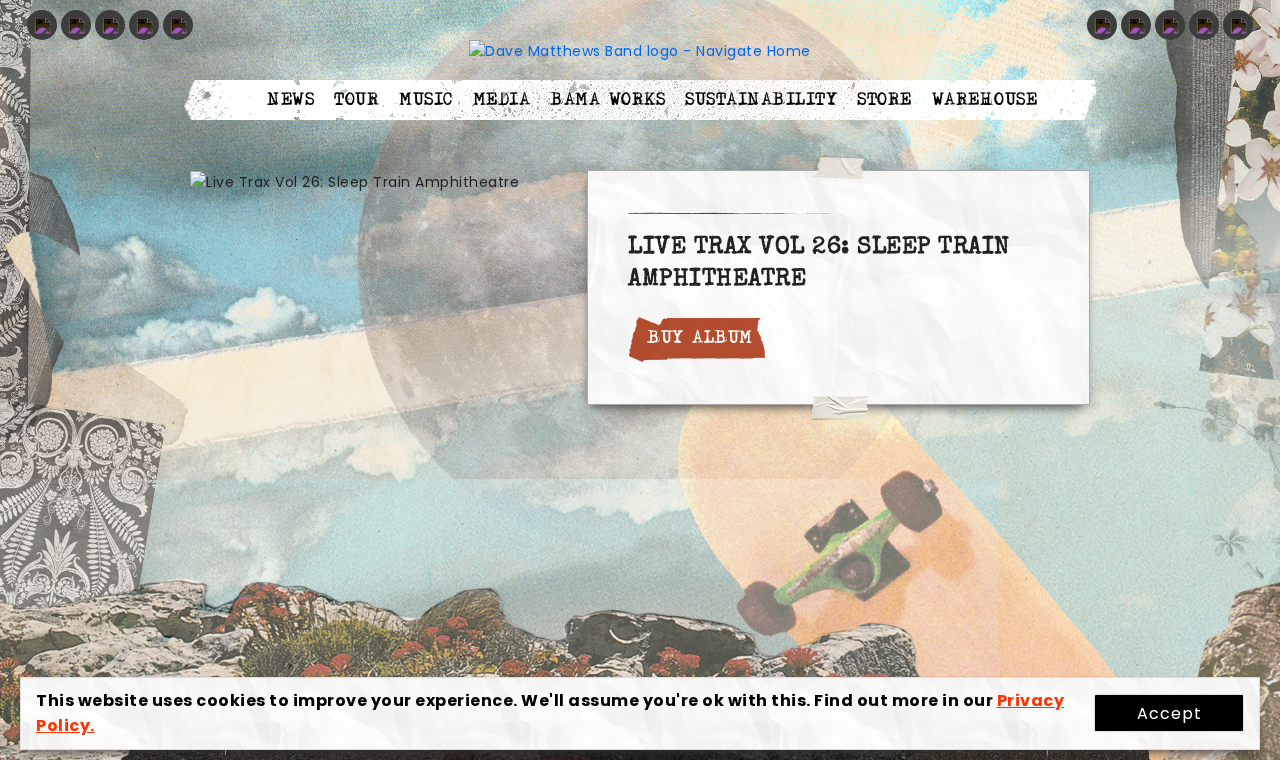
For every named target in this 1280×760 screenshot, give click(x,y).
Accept (1169, 713)
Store (884, 100)
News (290, 100)
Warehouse (985, 100)
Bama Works (607, 100)
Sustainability (761, 100)
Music (426, 100)
